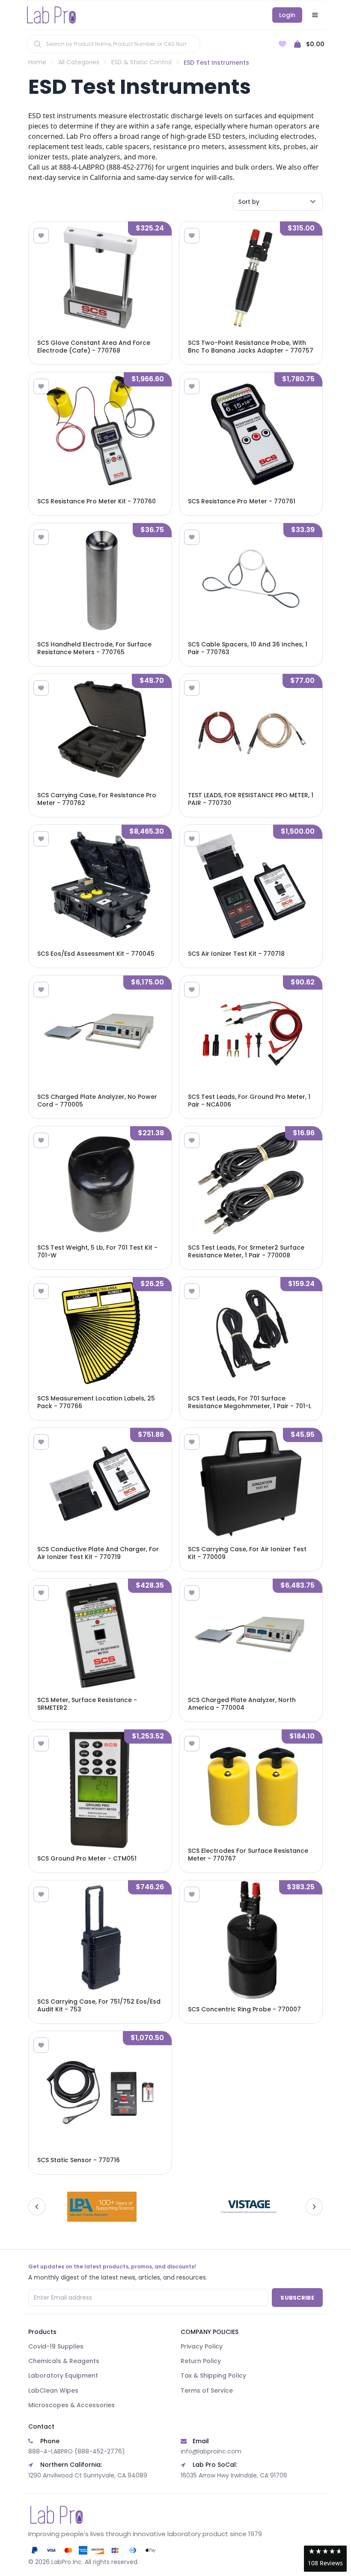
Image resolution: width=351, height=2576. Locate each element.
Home (37, 62)
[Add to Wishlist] (41, 236)
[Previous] (37, 2207)
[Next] (314, 2207)
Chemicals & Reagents (64, 2361)
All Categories (79, 62)
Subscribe (297, 2298)
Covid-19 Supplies (56, 2346)
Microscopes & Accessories (71, 2405)
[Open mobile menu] (315, 15)
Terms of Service (207, 2391)
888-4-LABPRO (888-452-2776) (77, 2451)
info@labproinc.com (211, 2451)
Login (287, 15)
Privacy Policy (202, 2346)
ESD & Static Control (141, 62)
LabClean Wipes (53, 2391)
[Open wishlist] (283, 44)
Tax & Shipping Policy (213, 2376)
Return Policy (201, 2361)
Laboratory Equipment (63, 2376)
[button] (325, 2559)
